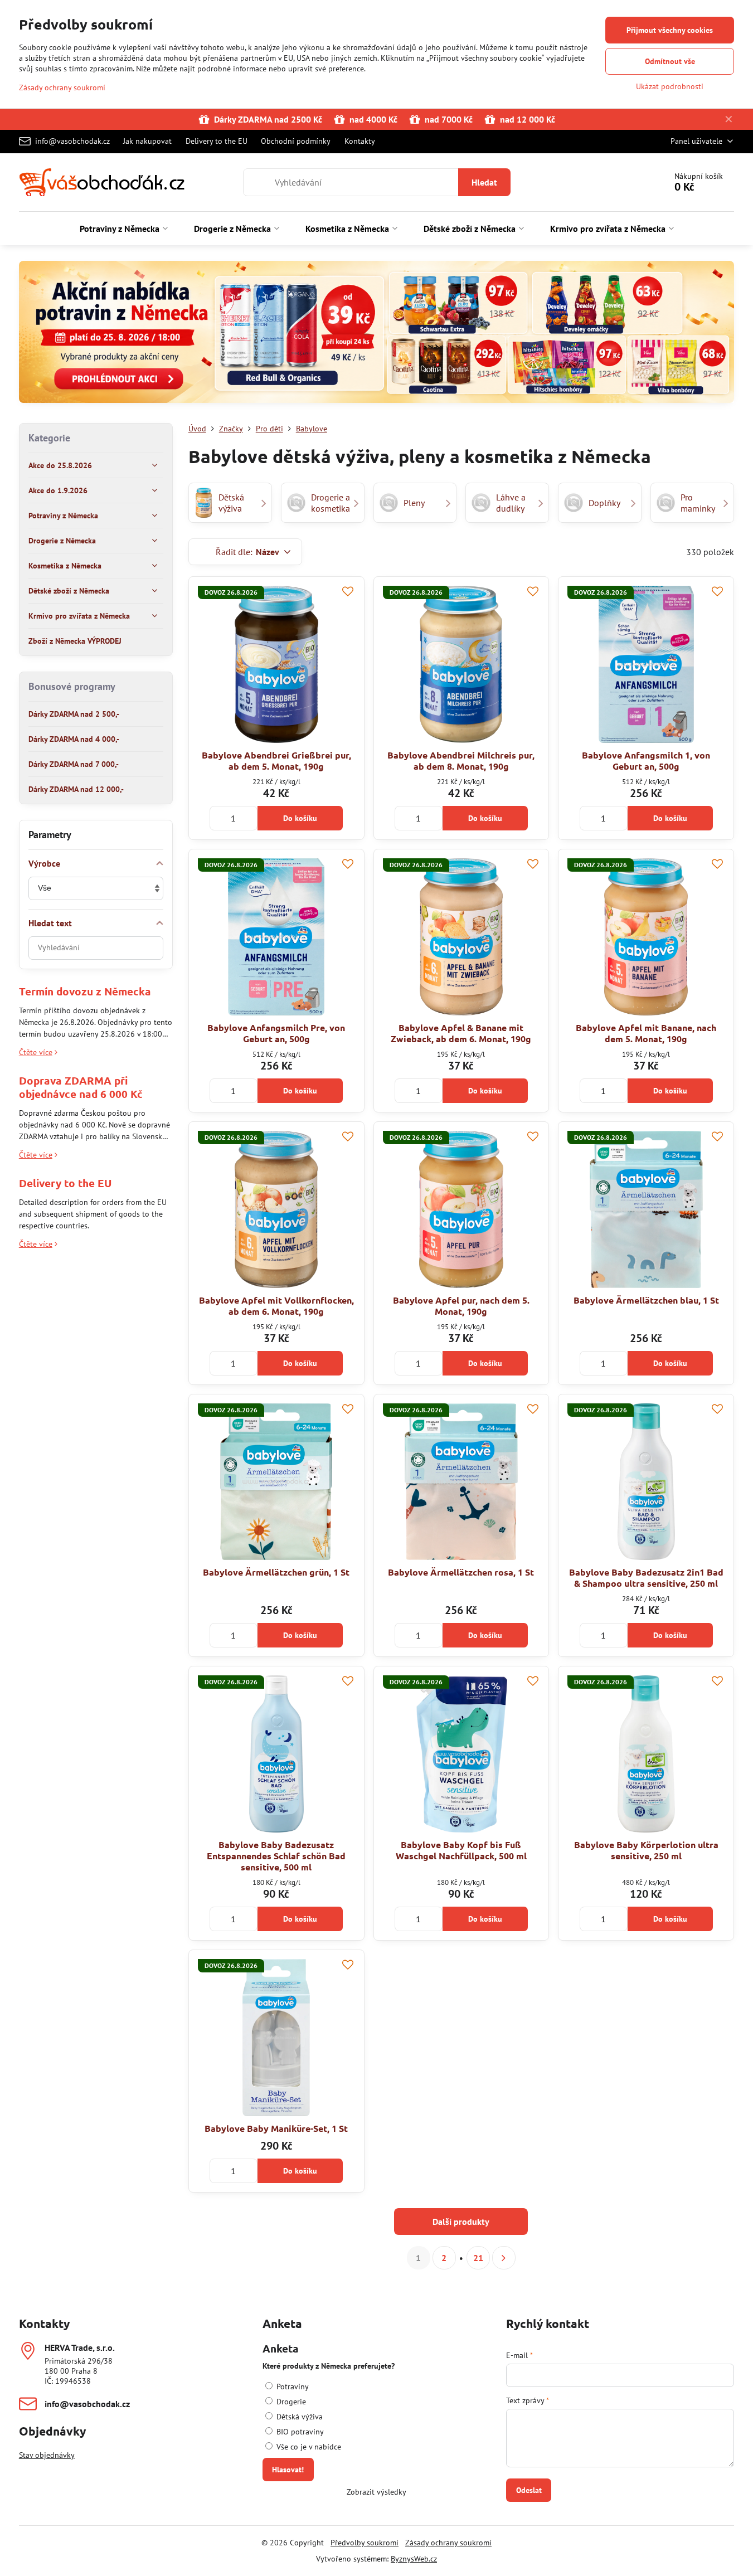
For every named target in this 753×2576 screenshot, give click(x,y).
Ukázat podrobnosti (670, 86)
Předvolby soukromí (365, 2543)
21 (478, 2258)
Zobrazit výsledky (376, 2492)
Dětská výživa (298, 2417)
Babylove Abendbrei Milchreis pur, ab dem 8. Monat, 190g (461, 760)
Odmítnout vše (670, 61)
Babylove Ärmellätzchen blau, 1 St (646, 1300)
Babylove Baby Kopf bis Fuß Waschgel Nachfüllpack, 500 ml (461, 1850)
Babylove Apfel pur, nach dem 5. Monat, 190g (461, 1306)
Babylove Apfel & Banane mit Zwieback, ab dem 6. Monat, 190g (461, 1033)
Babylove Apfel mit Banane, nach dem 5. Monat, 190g (646, 1033)
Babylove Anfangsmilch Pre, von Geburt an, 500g (276, 1033)
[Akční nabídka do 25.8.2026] (376, 334)
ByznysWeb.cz (414, 2559)
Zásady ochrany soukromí (448, 2543)
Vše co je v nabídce (308, 2447)
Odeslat (529, 2490)
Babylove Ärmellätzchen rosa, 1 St (461, 1572)
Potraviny (292, 2387)
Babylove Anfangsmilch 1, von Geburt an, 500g (646, 760)
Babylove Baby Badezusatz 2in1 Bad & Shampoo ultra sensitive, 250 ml (646, 1578)
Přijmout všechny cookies (670, 30)
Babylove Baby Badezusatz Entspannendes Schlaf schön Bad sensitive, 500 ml (276, 1856)
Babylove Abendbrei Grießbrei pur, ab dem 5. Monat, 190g (276, 760)
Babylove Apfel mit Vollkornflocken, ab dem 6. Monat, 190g (276, 1306)
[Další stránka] (504, 2258)
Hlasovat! (288, 2470)
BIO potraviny (299, 2432)
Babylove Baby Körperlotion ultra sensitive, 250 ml (646, 1850)
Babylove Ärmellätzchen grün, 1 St (276, 1572)
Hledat (484, 182)
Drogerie (290, 2402)
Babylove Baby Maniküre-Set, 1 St (276, 2128)
